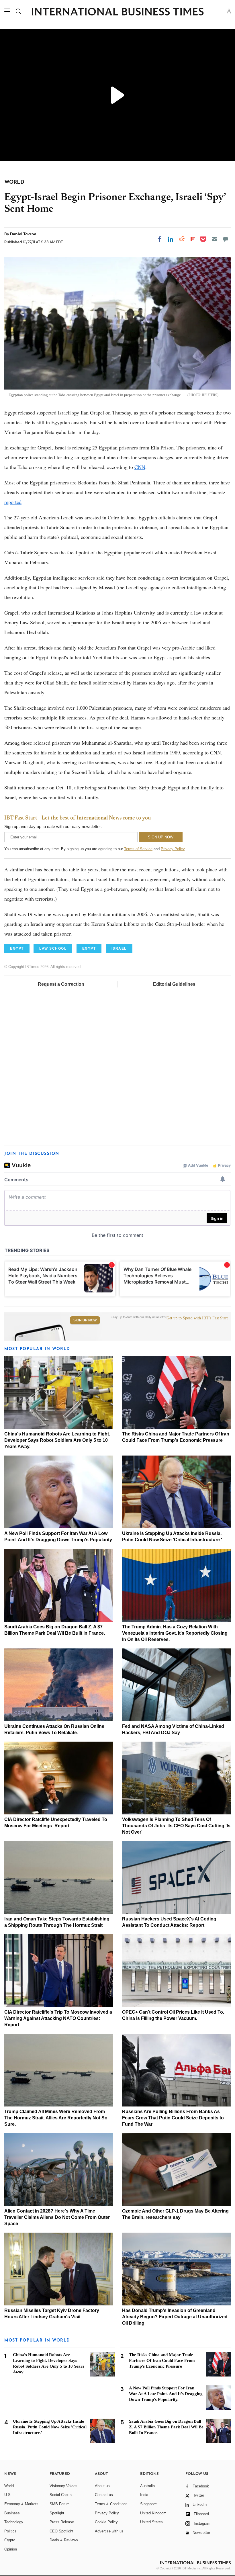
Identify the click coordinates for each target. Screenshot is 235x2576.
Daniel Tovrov (23, 234)
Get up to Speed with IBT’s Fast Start (197, 1318)
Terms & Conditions (111, 2504)
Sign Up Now (85, 1320)
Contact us (104, 2495)
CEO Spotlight (61, 2531)
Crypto (10, 2540)
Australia (147, 2486)
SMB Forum (60, 2504)
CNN (140, 467)
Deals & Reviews (64, 2540)
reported (13, 502)
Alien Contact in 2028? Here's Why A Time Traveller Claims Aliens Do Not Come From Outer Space (57, 2217)
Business (12, 2513)
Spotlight (57, 2513)
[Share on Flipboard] (193, 239)
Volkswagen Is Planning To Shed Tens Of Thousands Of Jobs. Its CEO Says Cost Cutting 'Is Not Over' (176, 1826)
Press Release (62, 2522)
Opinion (11, 2549)
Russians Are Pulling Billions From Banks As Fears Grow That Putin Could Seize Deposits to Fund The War (173, 2118)
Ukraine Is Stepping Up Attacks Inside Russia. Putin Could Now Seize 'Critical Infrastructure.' (50, 2427)
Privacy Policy (173, 849)
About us (102, 2486)
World (9, 2486)
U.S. (8, 2495)
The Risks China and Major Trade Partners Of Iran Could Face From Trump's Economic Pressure (162, 2360)
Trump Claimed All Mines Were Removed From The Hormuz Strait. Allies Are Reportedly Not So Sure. (56, 2118)
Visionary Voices (63, 2486)
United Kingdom (153, 2513)
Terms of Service (138, 849)
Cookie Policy (106, 2522)
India (144, 2495)
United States (151, 2522)
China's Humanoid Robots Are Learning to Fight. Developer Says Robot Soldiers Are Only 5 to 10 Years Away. (57, 1440)
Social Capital (61, 2495)
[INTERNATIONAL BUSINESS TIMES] (117, 12)
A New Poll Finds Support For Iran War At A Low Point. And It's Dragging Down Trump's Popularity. (166, 2394)
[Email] (214, 239)
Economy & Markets (21, 2504)
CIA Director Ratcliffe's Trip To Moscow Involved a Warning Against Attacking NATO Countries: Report (58, 2018)
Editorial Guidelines (174, 984)
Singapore (148, 2504)
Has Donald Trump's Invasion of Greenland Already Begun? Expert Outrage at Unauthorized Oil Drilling (175, 2317)
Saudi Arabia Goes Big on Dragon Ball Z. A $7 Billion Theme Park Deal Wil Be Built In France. (166, 2427)
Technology (14, 2522)
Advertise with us (109, 2531)
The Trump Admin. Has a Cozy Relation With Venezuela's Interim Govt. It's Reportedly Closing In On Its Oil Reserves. (175, 1633)
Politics (10, 2531)
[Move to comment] (226, 239)
